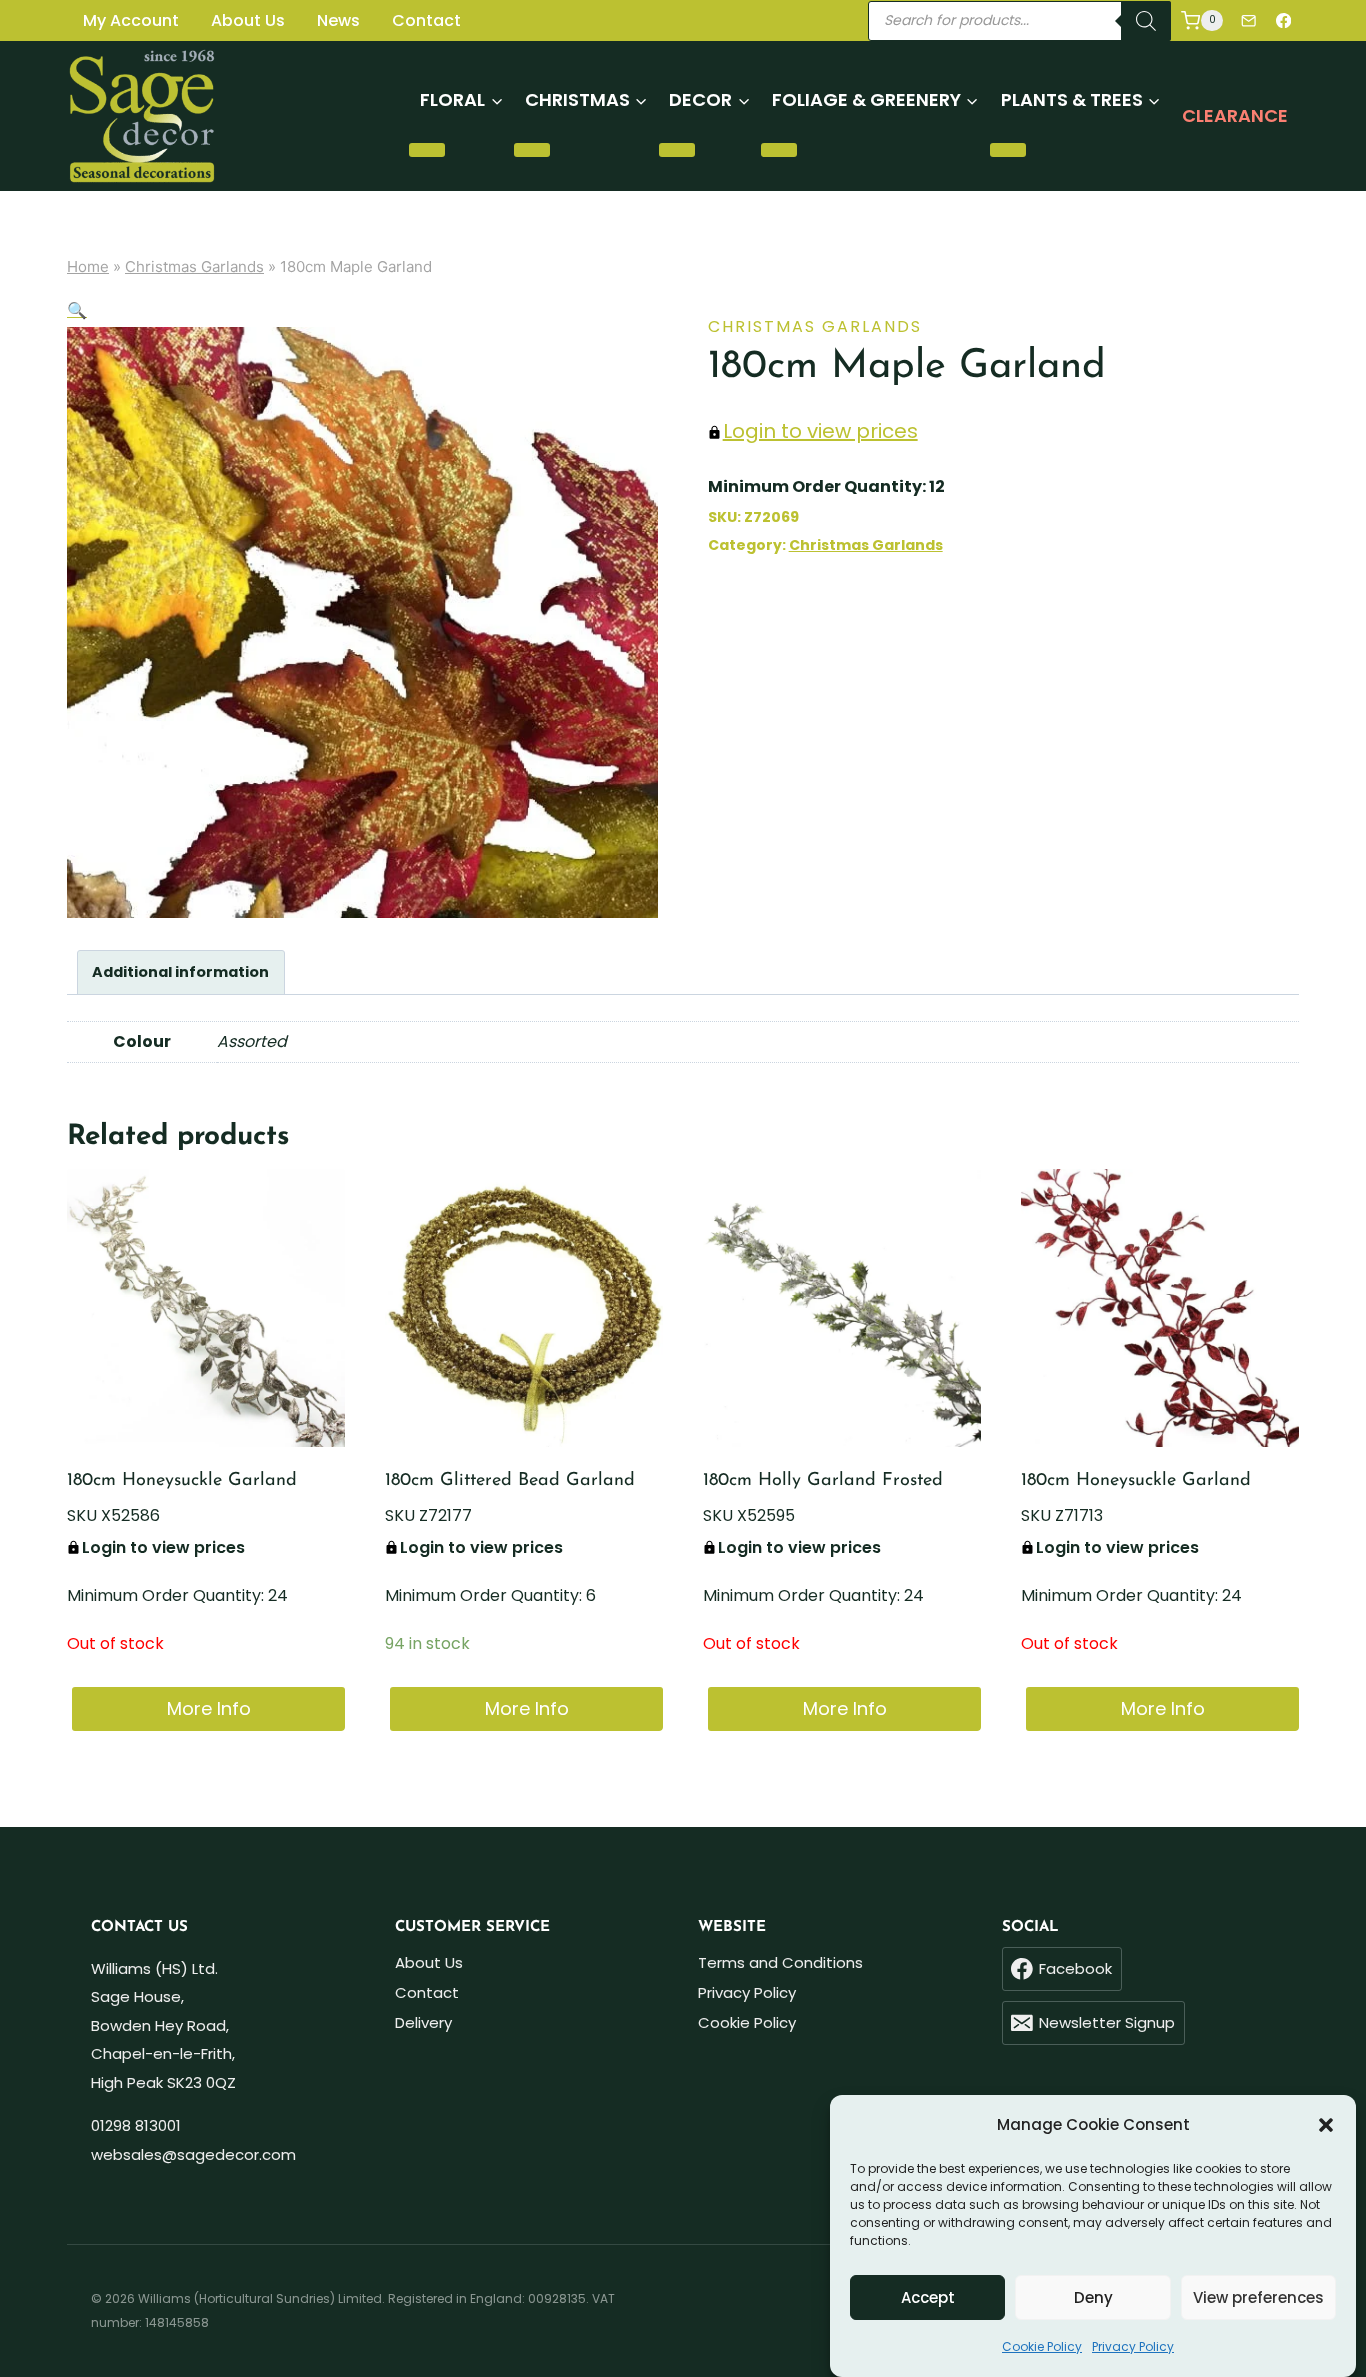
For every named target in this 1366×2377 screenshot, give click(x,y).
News (338, 20)
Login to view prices (820, 431)
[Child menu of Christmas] (532, 150)
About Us (248, 20)
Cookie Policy (1042, 2346)
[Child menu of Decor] (677, 150)
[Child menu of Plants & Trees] (1008, 150)
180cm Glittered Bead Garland (510, 1481)
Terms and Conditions (780, 1962)
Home (88, 266)
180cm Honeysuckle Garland (182, 1481)
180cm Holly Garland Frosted (823, 1481)
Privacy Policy (1133, 2346)
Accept (928, 2297)
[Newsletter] (1248, 20)
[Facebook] (1283, 20)
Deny (1093, 2297)
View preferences (1258, 2297)
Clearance (1235, 115)
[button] (1326, 2125)
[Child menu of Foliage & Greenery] (779, 150)
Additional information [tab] (180, 972)
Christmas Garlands (194, 266)
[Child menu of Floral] (427, 150)
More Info (209, 1708)
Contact (426, 20)
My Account (131, 20)
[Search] (1146, 21)
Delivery (423, 2022)
